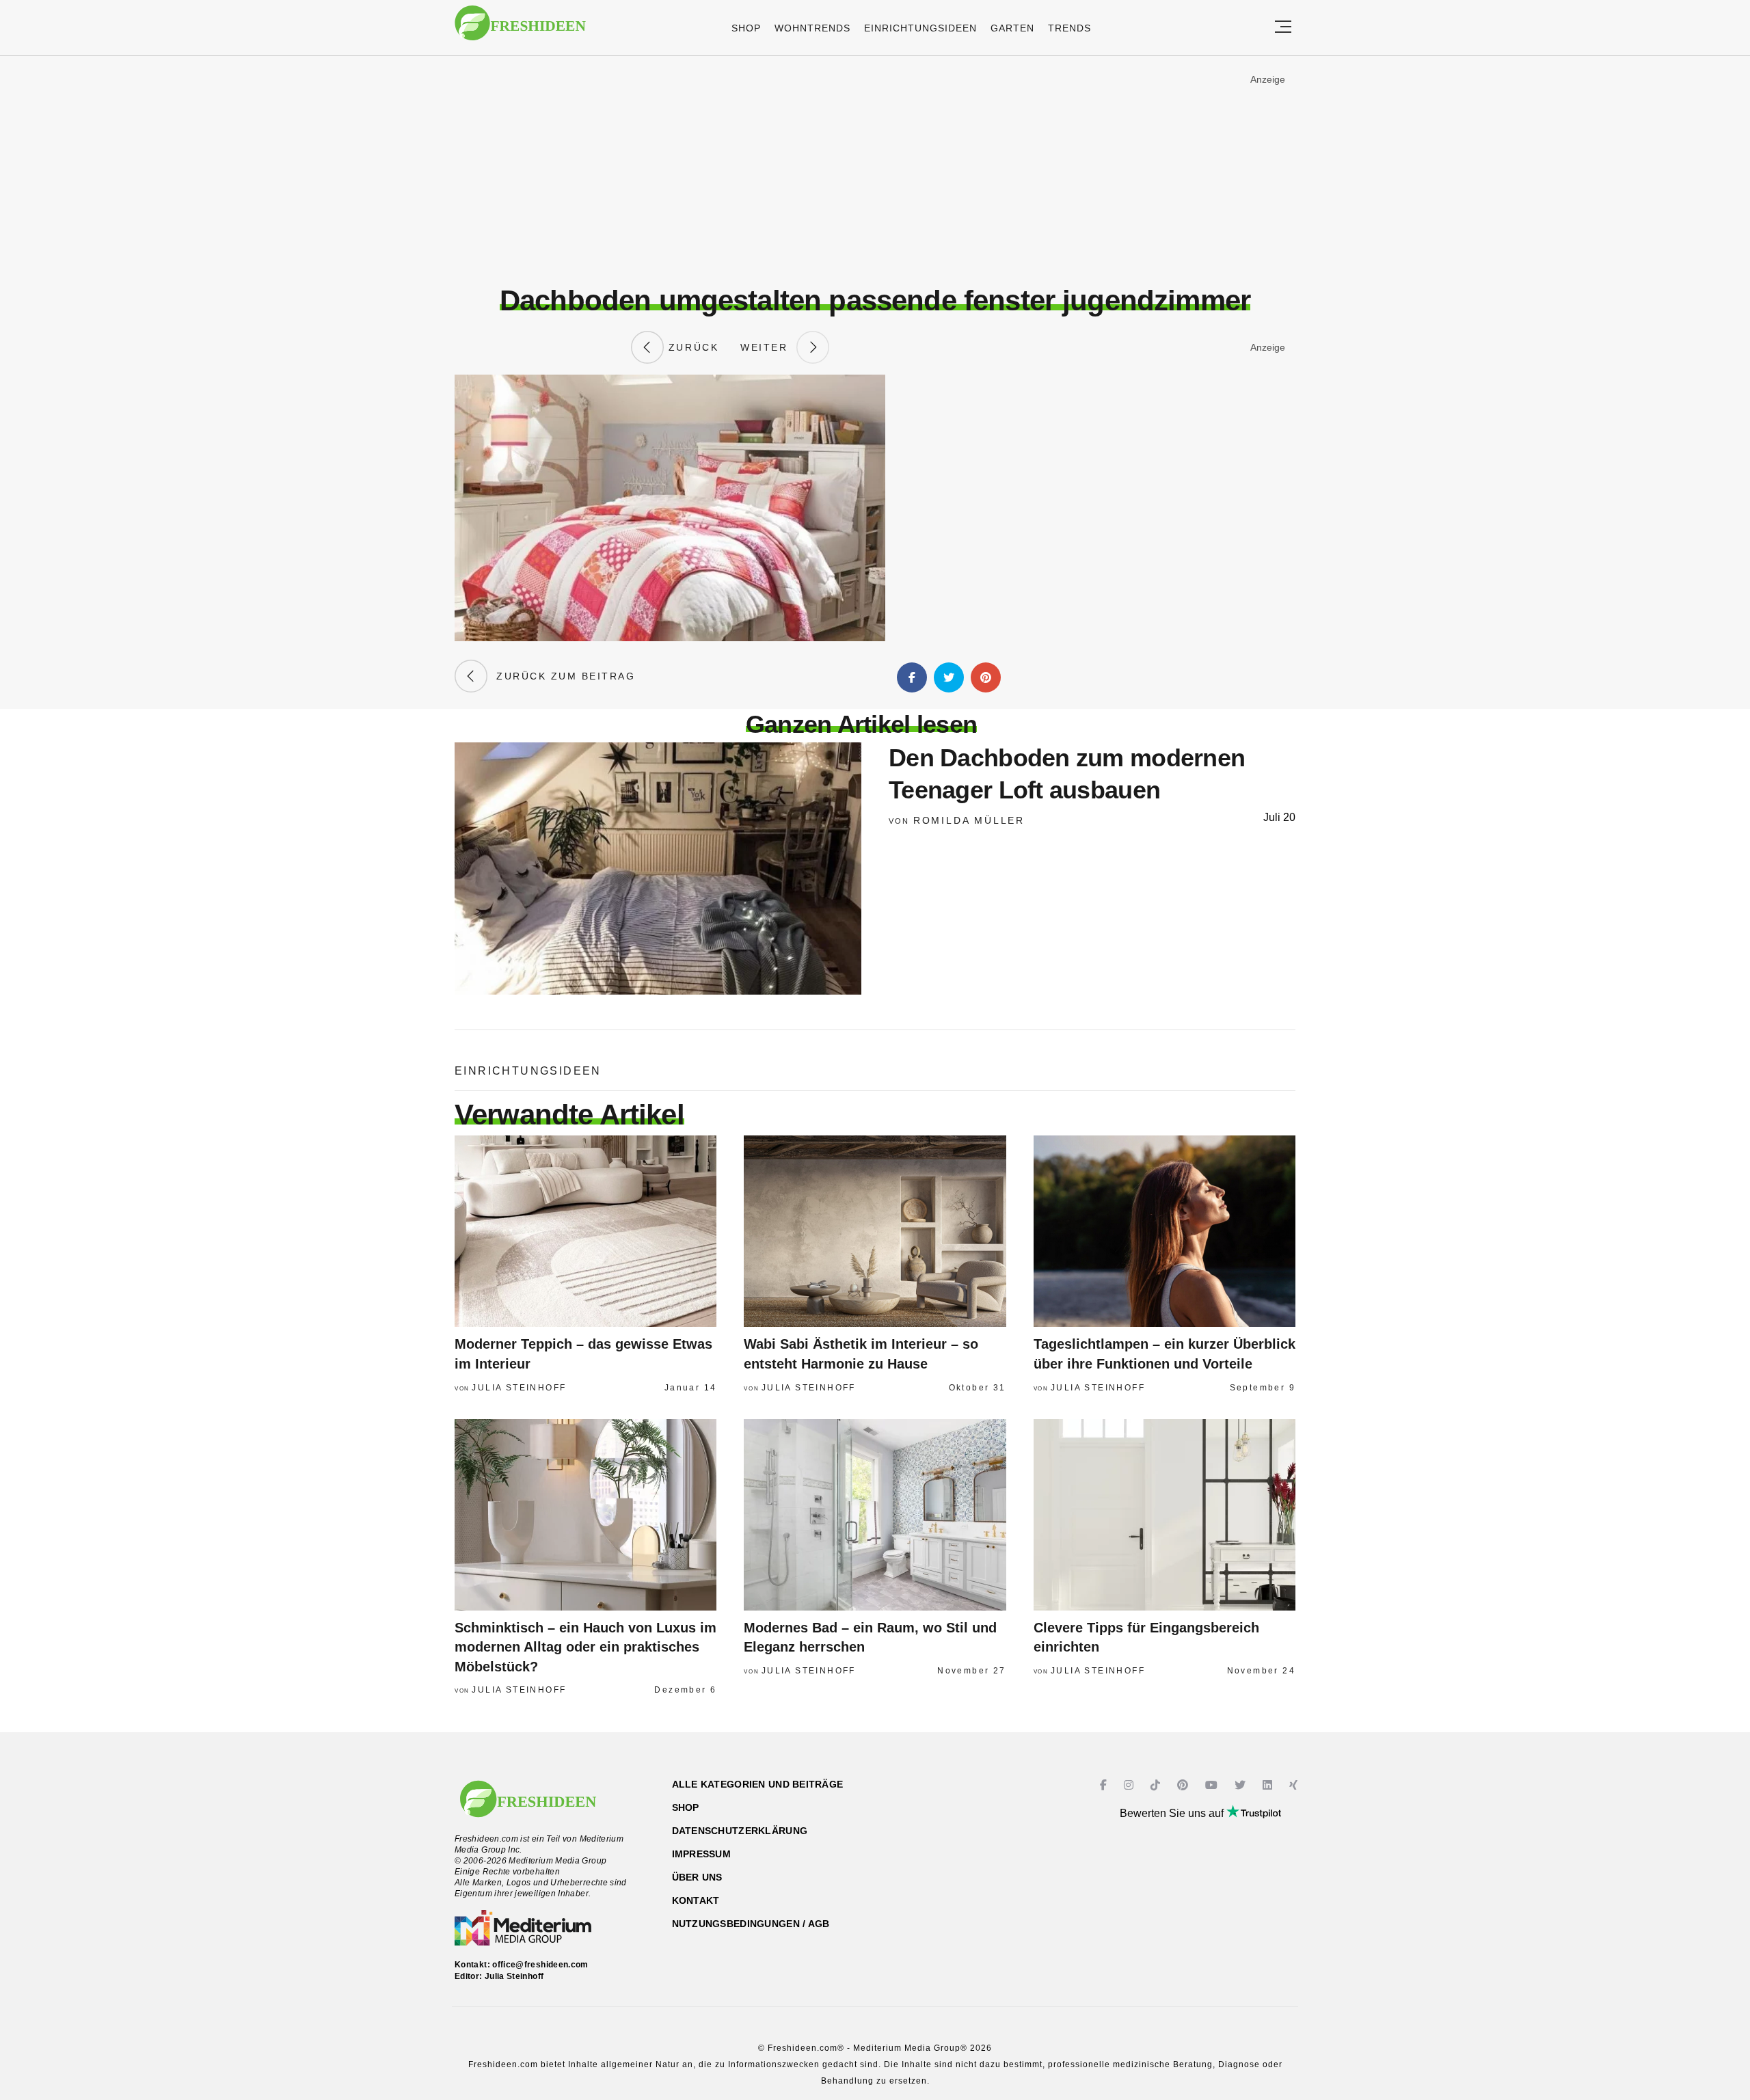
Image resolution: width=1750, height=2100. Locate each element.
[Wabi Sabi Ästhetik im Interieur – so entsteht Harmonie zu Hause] (875, 1231)
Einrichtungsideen (920, 28)
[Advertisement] (875, 170)
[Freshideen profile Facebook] (1105, 1785)
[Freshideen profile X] (1242, 1785)
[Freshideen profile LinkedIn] (1269, 1785)
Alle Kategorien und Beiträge (758, 1784)
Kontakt (696, 1900)
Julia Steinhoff (519, 1388)
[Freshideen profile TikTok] (1157, 1785)
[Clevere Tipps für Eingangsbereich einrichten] (1165, 1515)
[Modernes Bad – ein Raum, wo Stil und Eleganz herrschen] (875, 1515)
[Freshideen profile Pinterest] (1184, 1785)
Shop (746, 28)
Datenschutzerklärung (740, 1831)
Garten (1012, 28)
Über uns (697, 1877)
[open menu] (1283, 28)
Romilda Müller (969, 820)
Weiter (768, 347)
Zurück (691, 347)
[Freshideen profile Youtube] (1213, 1785)
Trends (1069, 28)
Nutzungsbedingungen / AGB (751, 1924)
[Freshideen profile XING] (1295, 1785)
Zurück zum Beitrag (561, 676)
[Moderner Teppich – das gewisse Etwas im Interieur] (585, 1231)
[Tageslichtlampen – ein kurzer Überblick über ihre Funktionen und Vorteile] (1165, 1231)
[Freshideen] (520, 30)
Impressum (702, 1854)
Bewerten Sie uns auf (1173, 1813)
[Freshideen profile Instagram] (1130, 1785)
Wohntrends (812, 28)
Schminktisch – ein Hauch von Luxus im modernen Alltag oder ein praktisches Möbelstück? (585, 1647)
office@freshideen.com (540, 1965)
